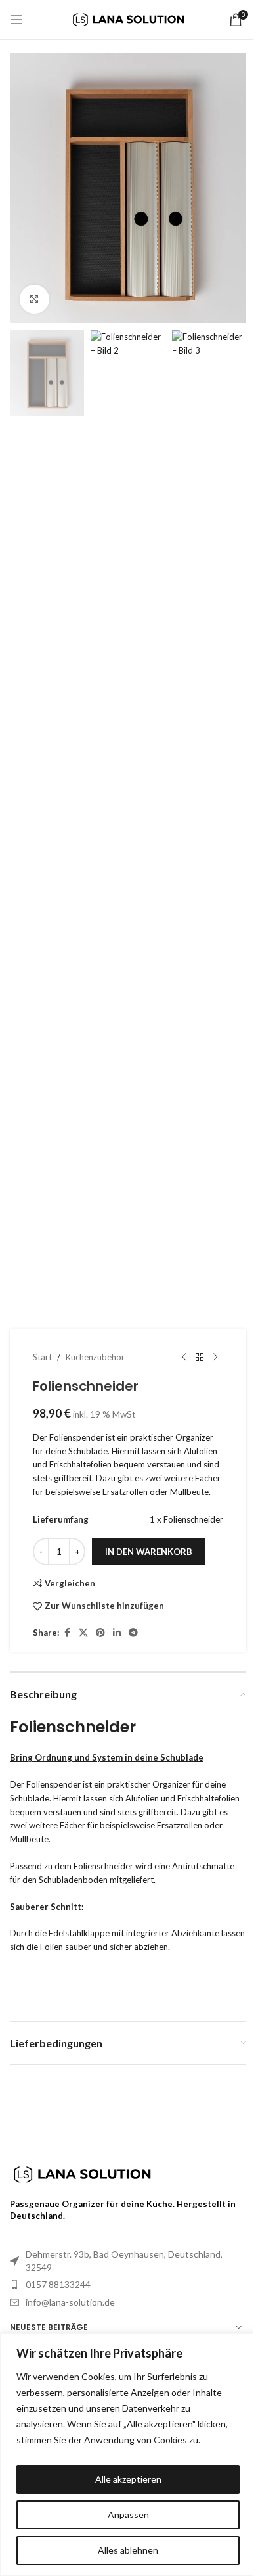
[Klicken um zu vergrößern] (34, 299)
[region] (128, 2455)
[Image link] (82, 2173)
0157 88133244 (58, 2284)
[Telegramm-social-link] (133, 1633)
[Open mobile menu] (16, 20)
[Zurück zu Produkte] (200, 1357)
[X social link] (83, 1633)
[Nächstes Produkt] (215, 1357)
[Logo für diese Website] (128, 18)
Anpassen (128, 2515)
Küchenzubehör (95, 1357)
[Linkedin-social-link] (117, 1633)
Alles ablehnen (128, 2550)
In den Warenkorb (149, 1552)
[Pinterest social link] (100, 1633)
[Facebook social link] (67, 1633)
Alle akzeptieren (128, 2479)
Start (42, 1357)
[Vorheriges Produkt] (184, 1357)
